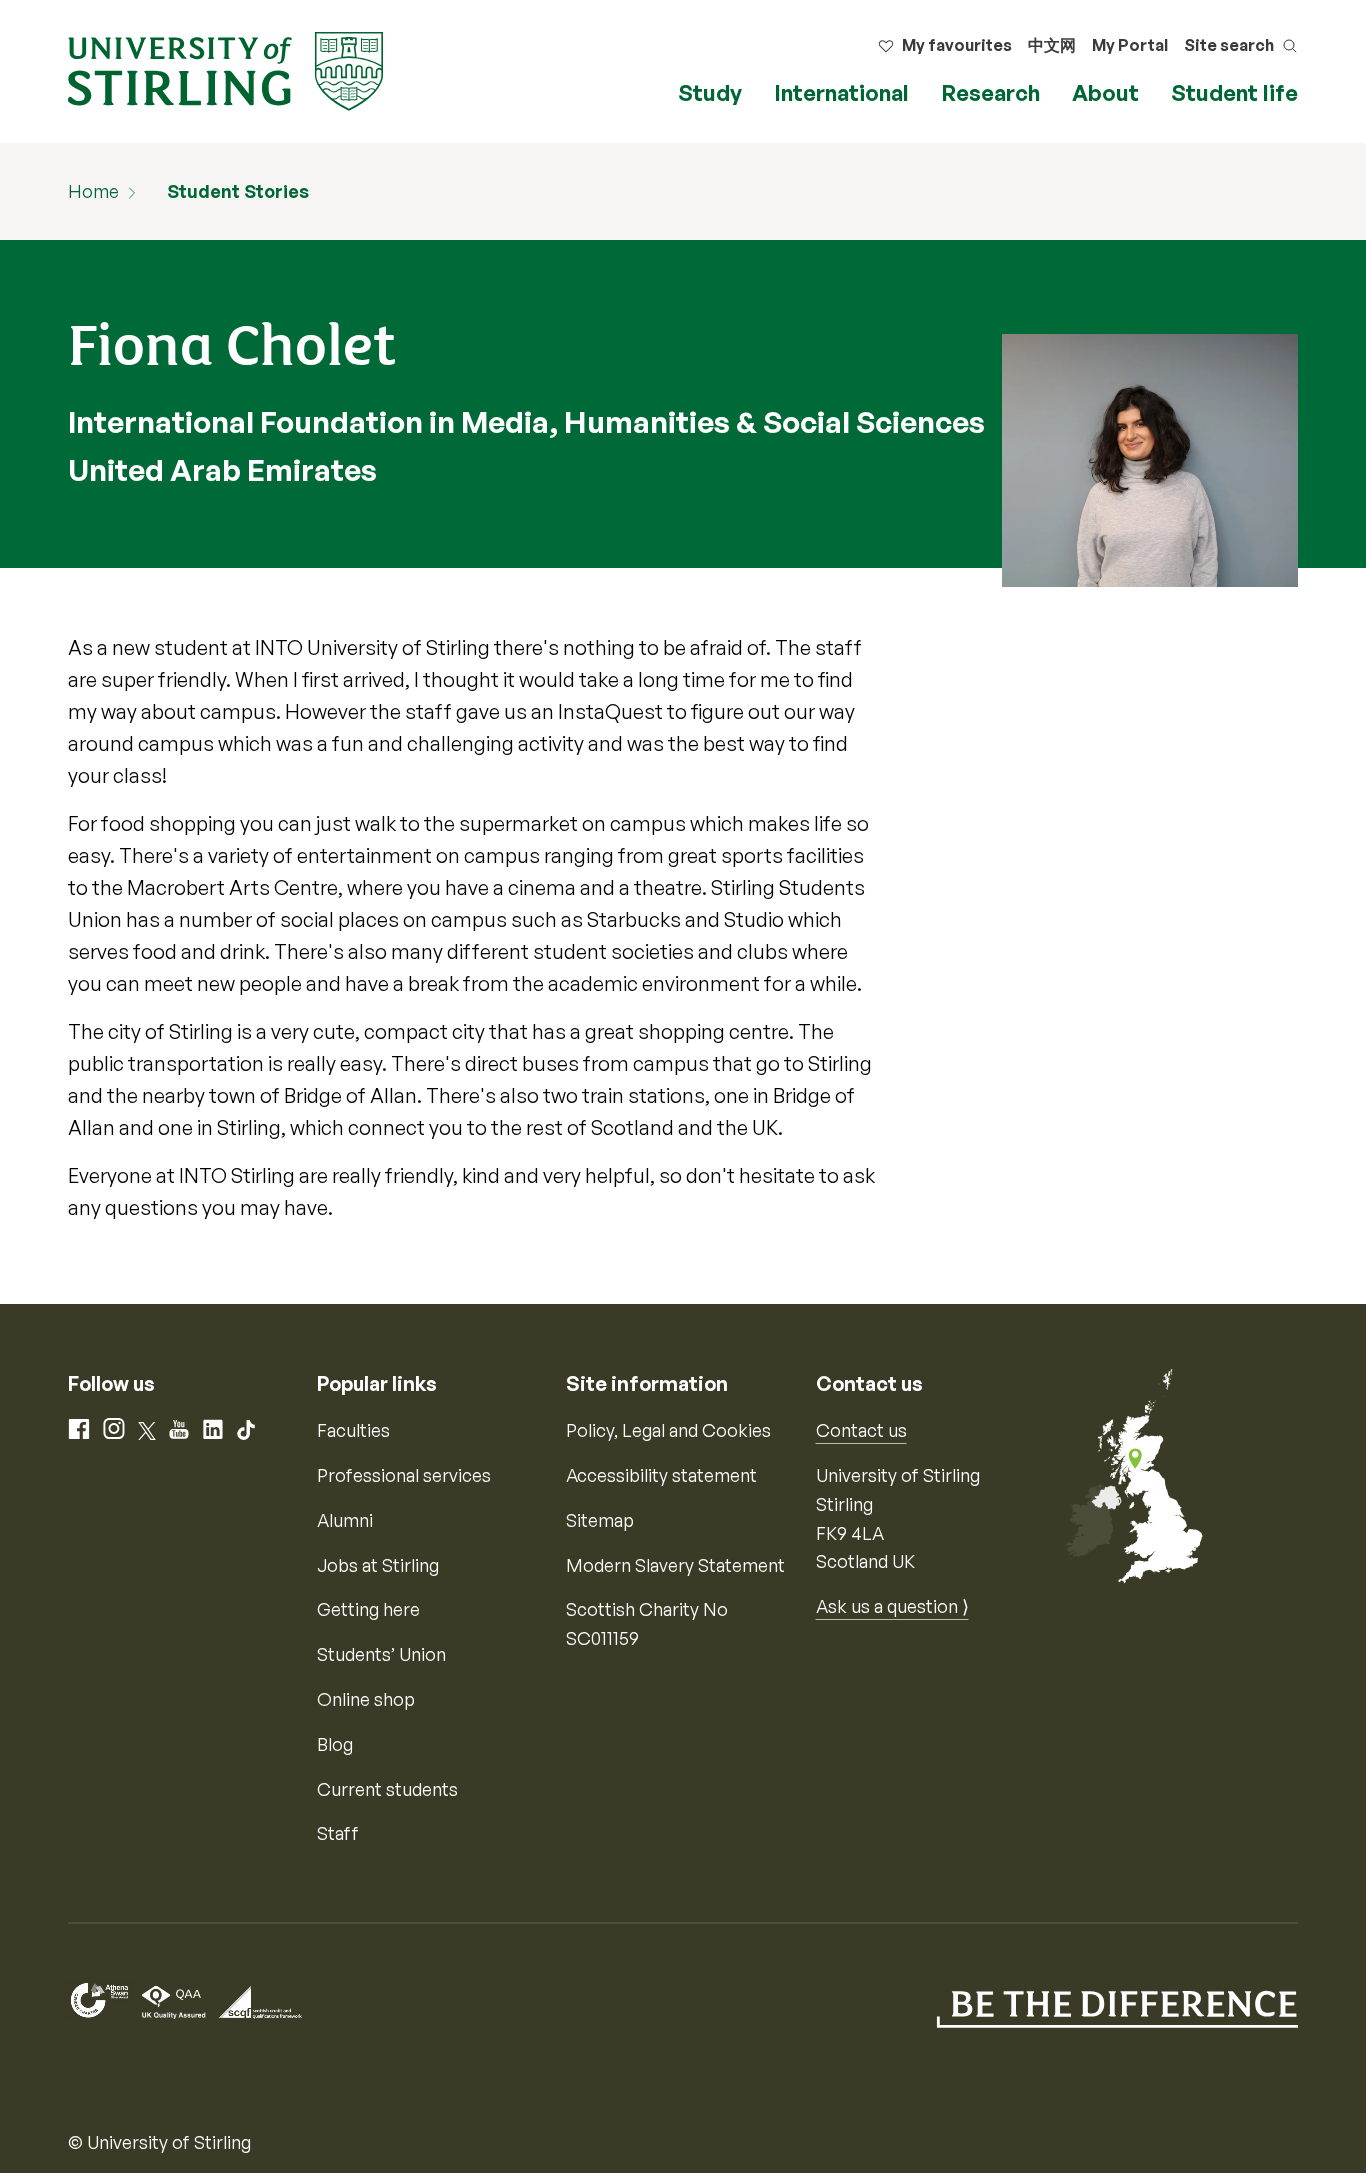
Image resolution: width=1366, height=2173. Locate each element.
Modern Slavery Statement (675, 1565)
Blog (335, 1744)
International (841, 92)
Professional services (404, 1475)
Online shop (366, 1699)
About (1105, 92)
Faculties (353, 1430)
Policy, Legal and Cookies (668, 1430)
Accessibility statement (661, 1475)
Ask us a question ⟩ (892, 1606)
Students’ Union (381, 1654)
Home (93, 191)
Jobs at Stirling (378, 1565)
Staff (338, 1833)
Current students (387, 1789)
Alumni (345, 1520)
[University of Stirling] (225, 69)
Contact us (861, 1430)
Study (710, 92)
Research (990, 92)
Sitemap (600, 1520)
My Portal (1130, 45)
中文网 (1052, 45)
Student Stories (238, 191)
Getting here (368, 1609)
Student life (1234, 92)
